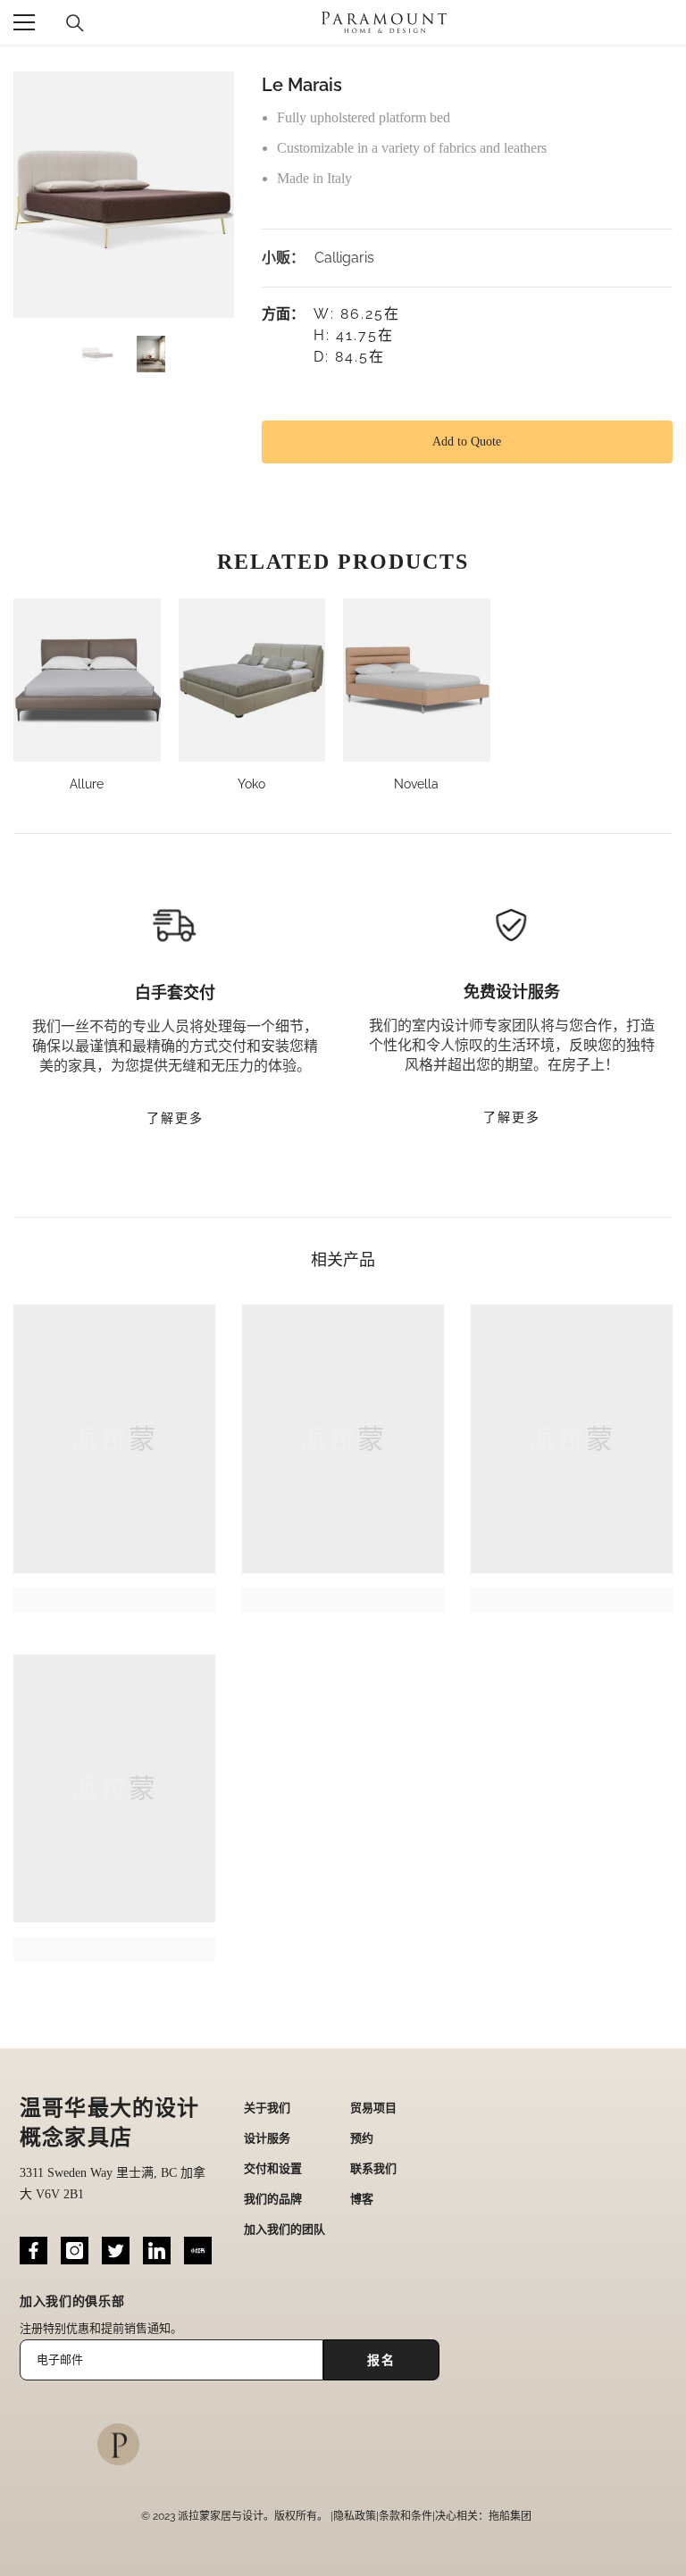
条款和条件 (406, 2516)
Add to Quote (467, 442)
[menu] (24, 22)
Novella (416, 784)
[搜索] (75, 23)
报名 (381, 2360)
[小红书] (198, 2251)
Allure (87, 784)
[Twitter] (116, 2251)
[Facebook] (33, 2251)
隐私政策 (355, 2516)
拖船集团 (510, 2516)
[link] (114, 1600)
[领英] (157, 2251)
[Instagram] (75, 2251)
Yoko (251, 784)
